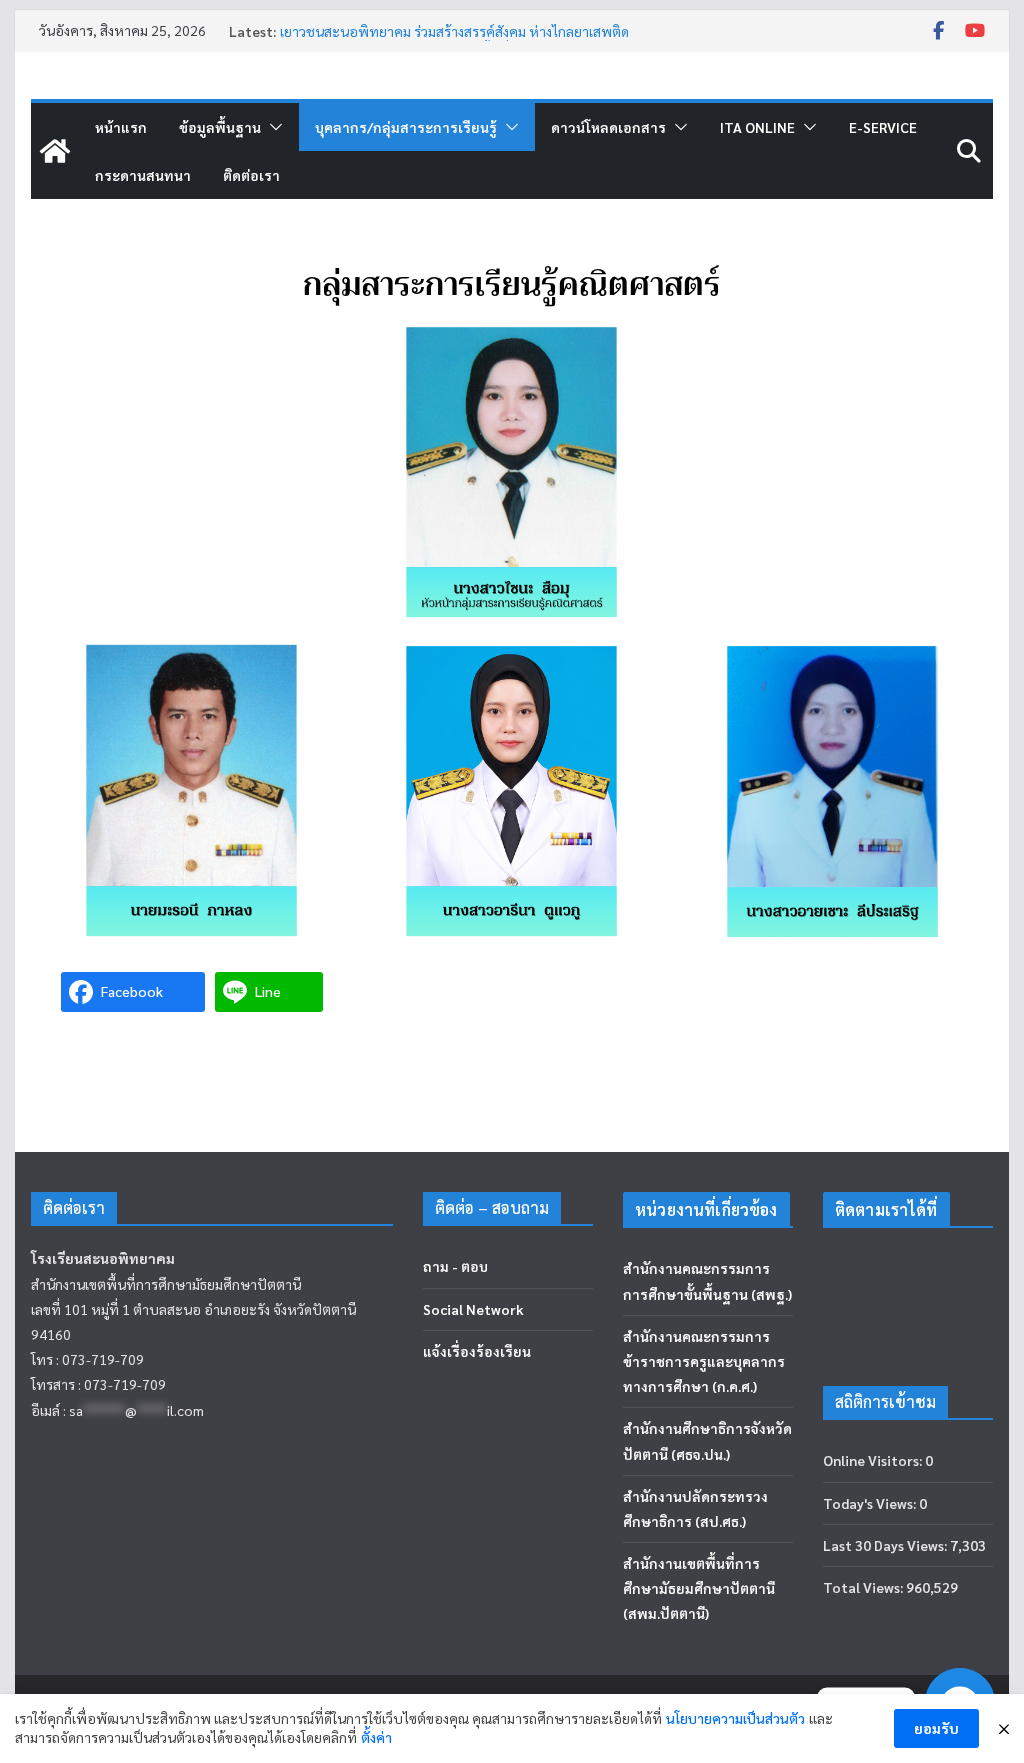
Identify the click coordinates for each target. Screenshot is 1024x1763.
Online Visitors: (874, 1460)
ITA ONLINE (757, 127)
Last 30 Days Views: (886, 1545)
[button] (272, 127)
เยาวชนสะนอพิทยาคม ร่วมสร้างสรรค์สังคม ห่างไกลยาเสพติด (454, 31)
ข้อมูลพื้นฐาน (220, 127)
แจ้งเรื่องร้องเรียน (477, 1351)
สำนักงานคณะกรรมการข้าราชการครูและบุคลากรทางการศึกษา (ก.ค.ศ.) (704, 1361)
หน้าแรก (121, 127)
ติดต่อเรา (251, 175)
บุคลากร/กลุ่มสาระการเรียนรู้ (406, 127)
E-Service (883, 127)
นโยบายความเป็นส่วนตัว (735, 1718)
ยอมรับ (936, 1728)
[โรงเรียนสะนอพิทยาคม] (55, 151)
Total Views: (864, 1587)
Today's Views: (871, 1503)
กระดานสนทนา (143, 175)
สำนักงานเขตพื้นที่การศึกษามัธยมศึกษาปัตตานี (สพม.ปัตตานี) (699, 1588)
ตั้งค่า (376, 1737)
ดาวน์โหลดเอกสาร (608, 127)
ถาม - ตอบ (455, 1266)
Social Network (473, 1309)
